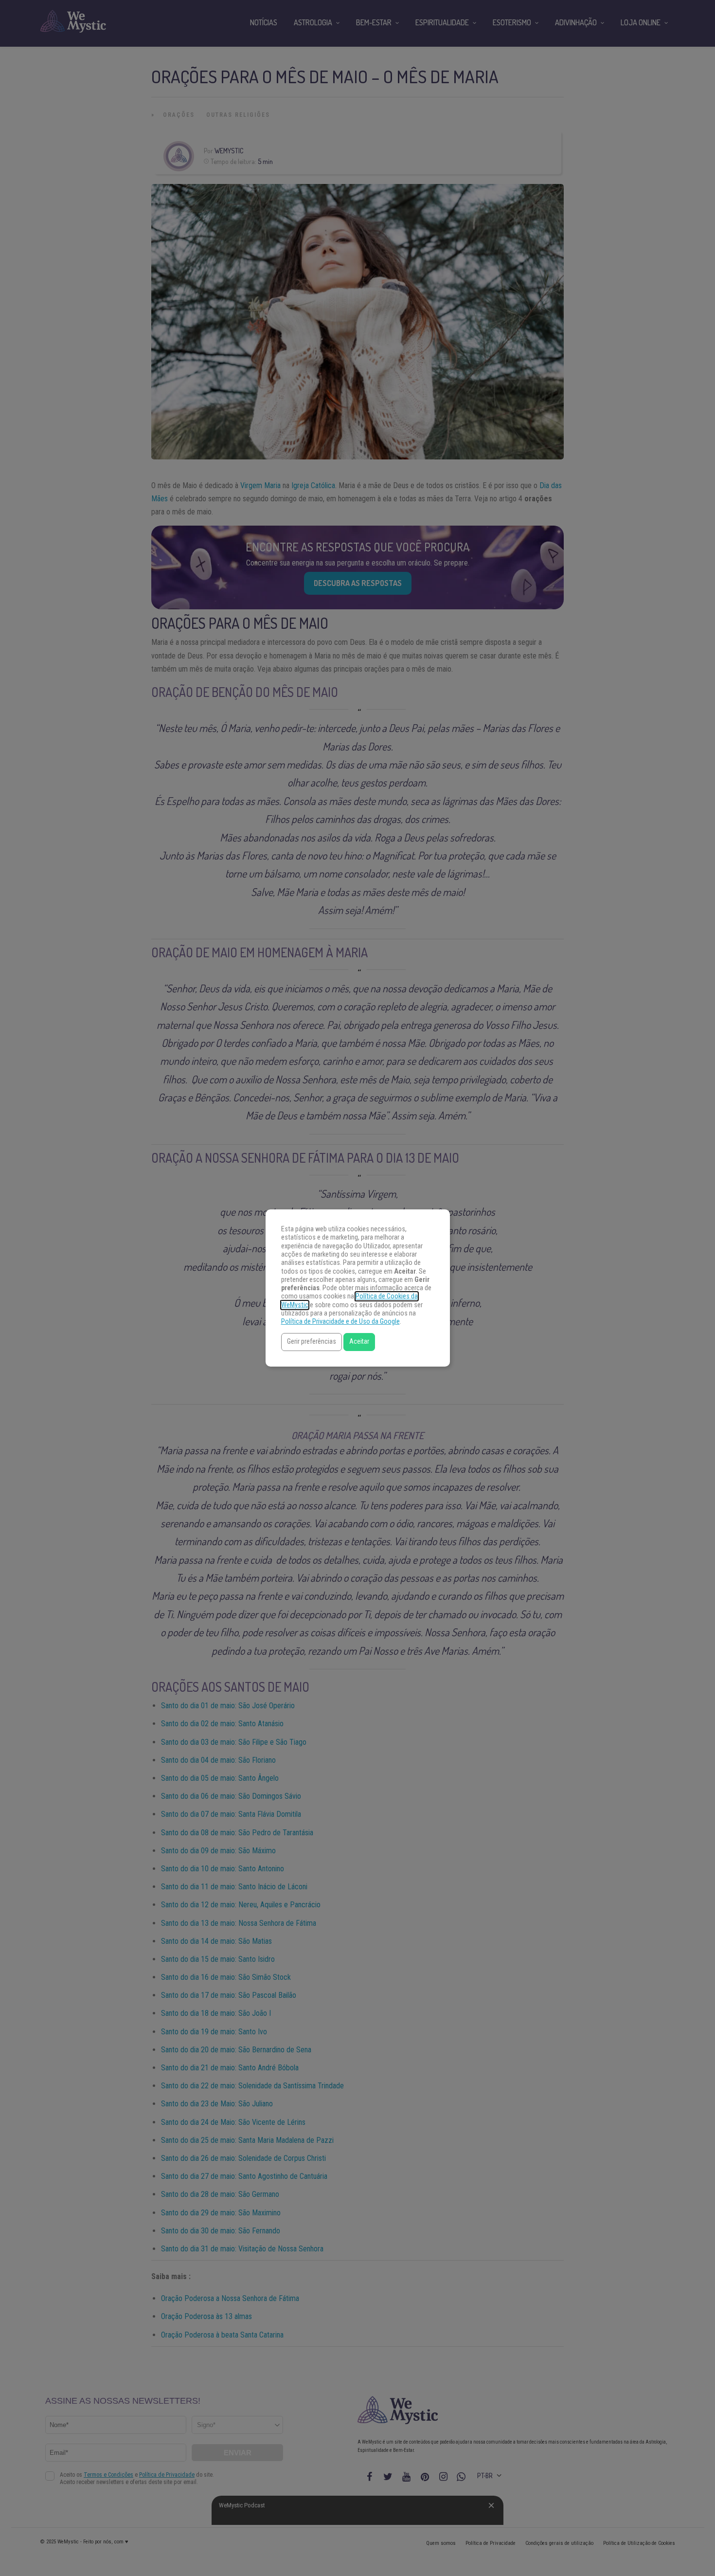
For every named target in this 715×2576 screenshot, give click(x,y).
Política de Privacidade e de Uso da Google (340, 1322)
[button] (312, 1342)
